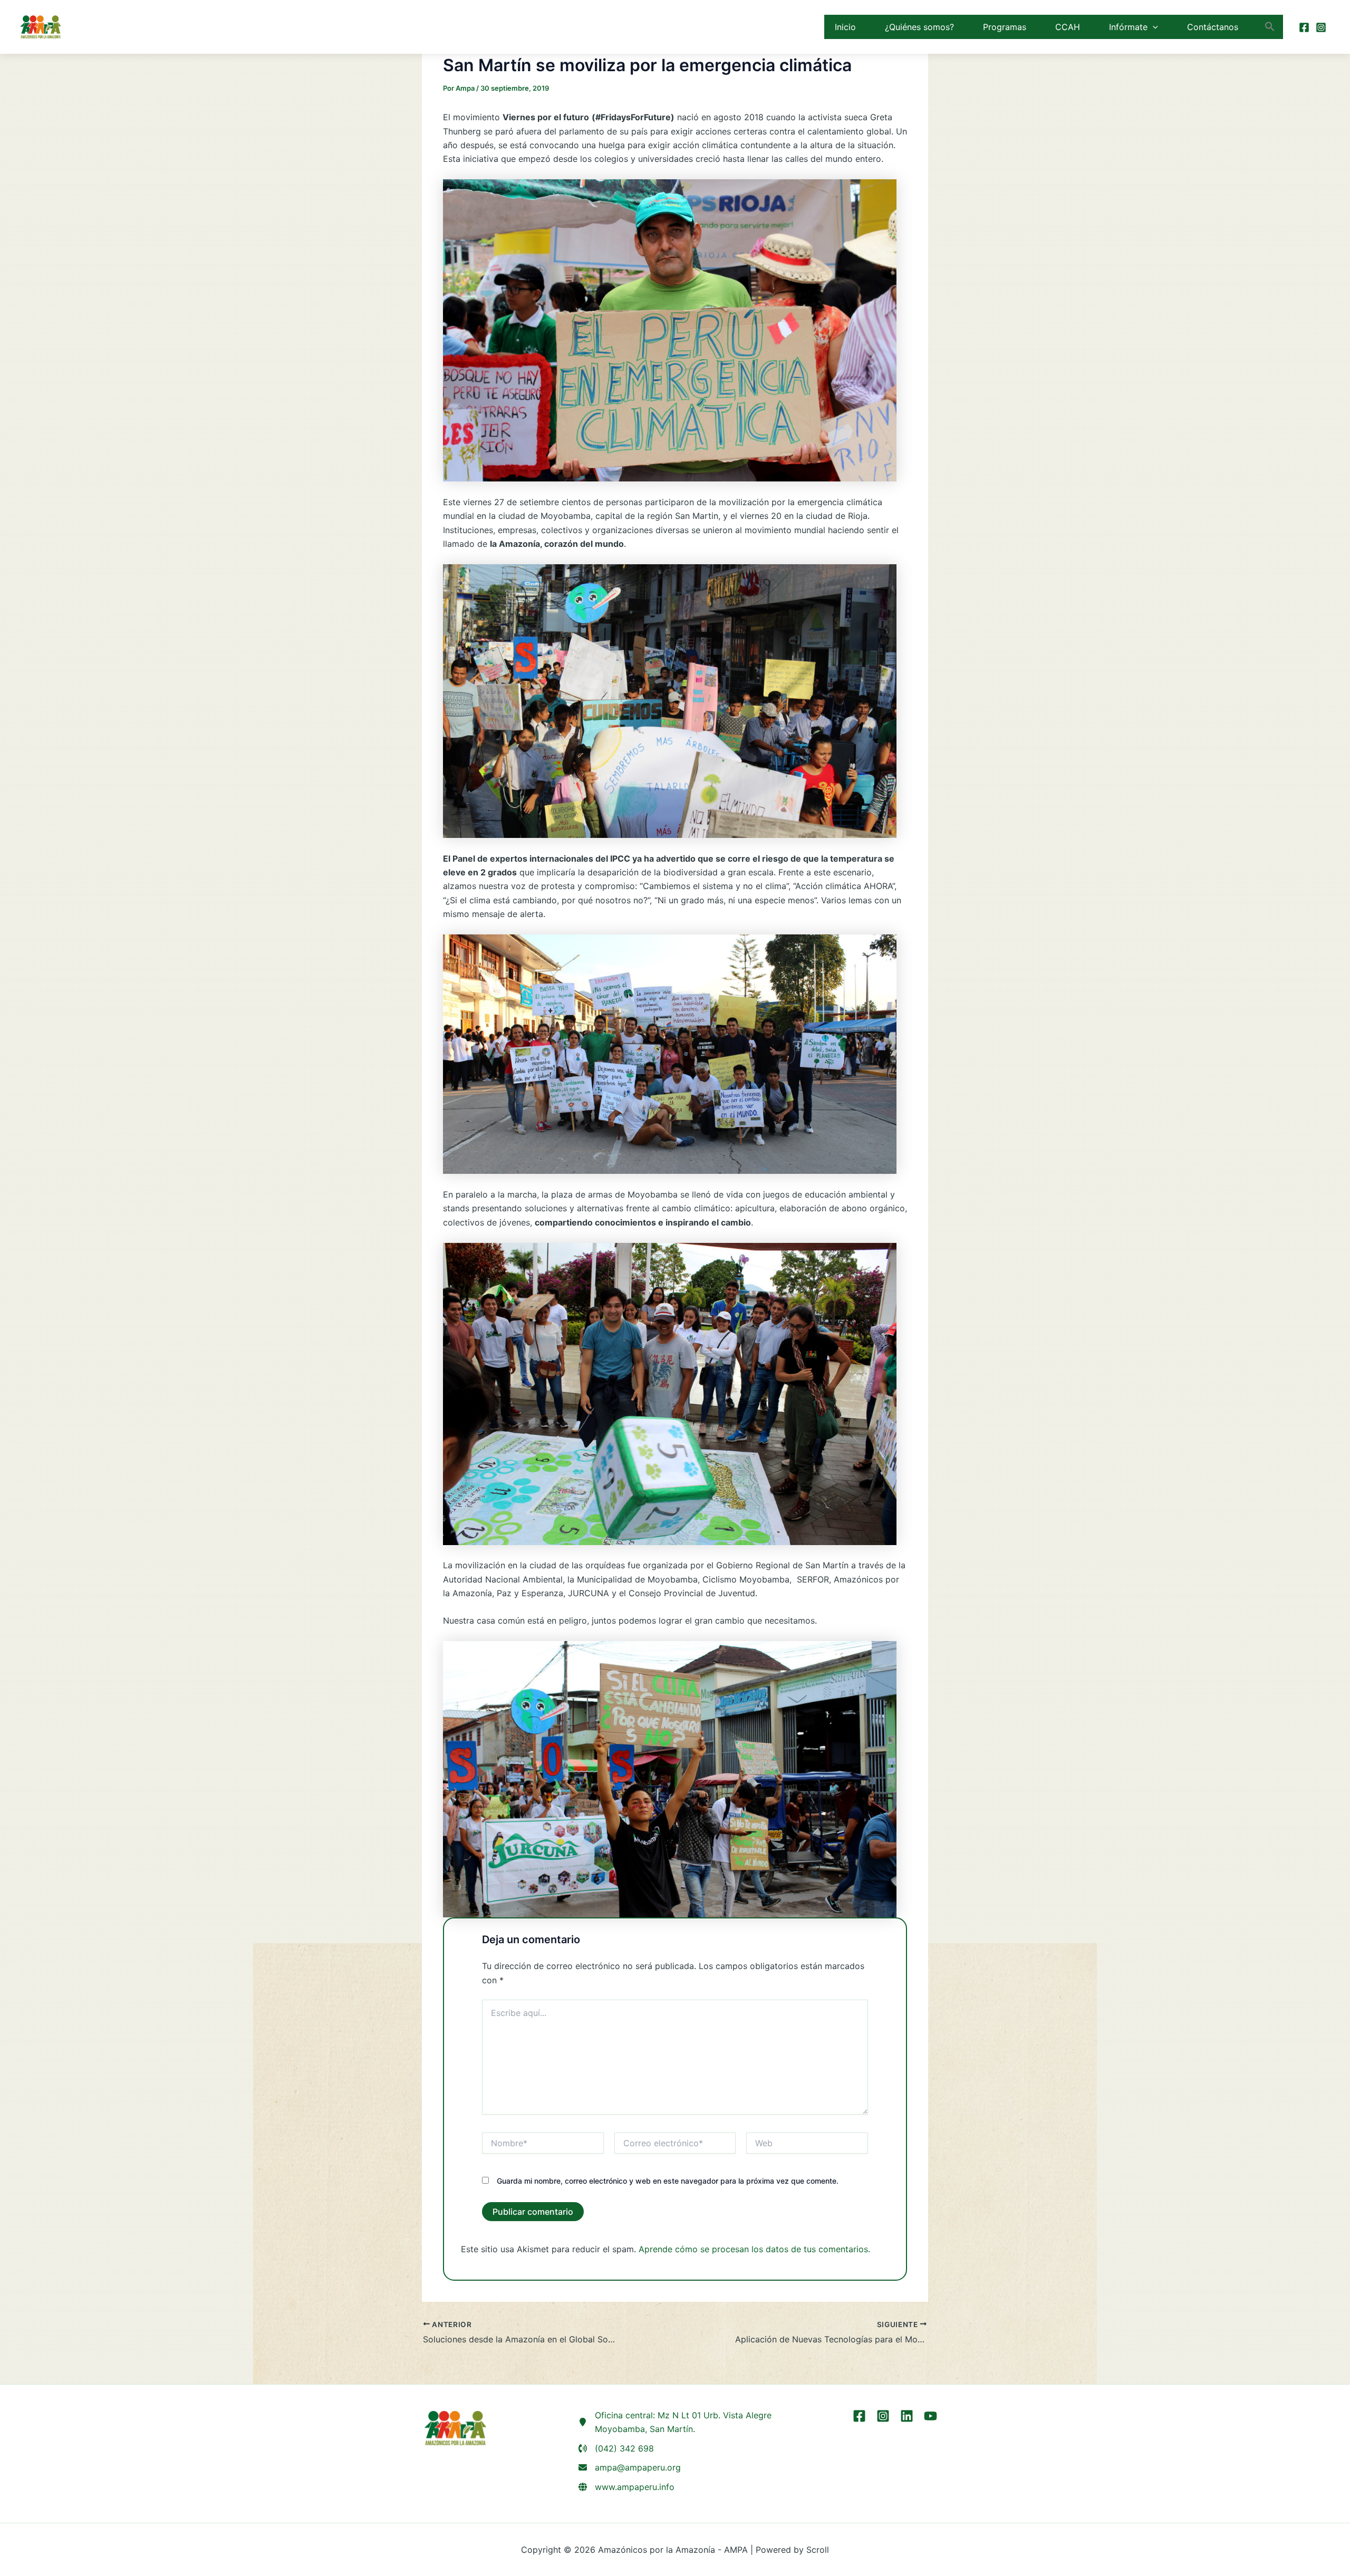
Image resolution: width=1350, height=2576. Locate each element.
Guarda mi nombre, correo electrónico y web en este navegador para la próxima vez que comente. (668, 2181)
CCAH (1068, 27)
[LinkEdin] (907, 2416)
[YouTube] (930, 2416)
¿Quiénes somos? (919, 27)
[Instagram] (1321, 27)
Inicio (845, 27)
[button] (1153, 27)
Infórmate (1128, 27)
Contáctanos (1213, 27)
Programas (1005, 27)
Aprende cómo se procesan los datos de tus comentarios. (754, 2249)
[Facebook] (1304, 27)
